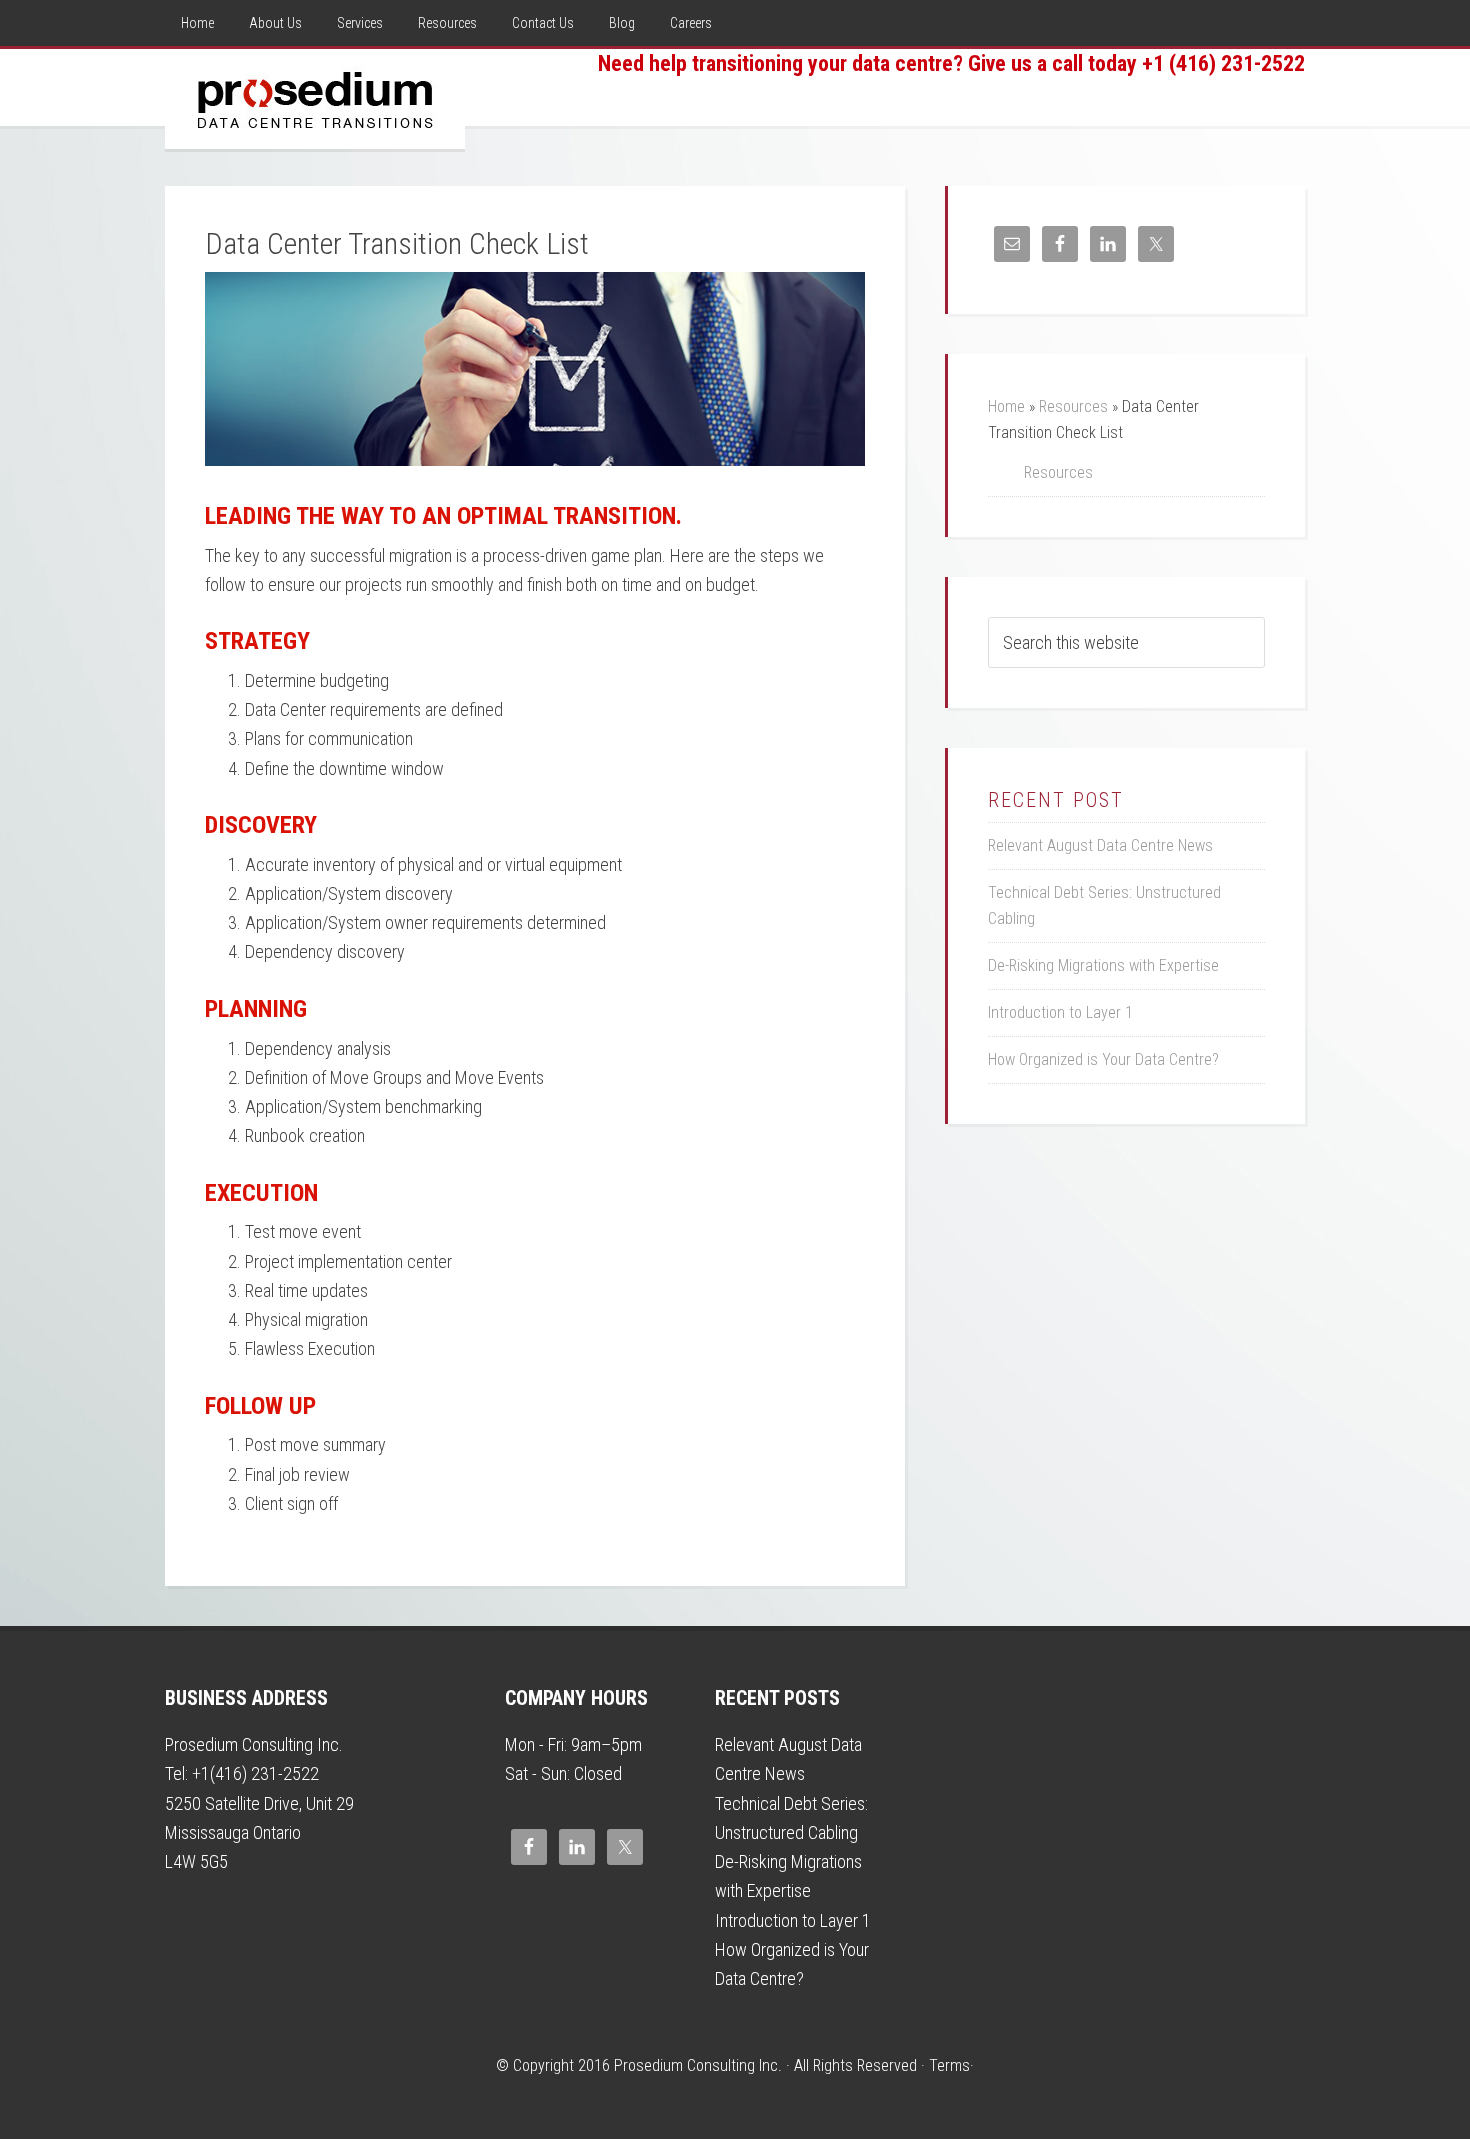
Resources (1073, 406)
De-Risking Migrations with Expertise (1103, 965)
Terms (949, 2065)
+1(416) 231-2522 (255, 1773)
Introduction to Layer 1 (1060, 1012)
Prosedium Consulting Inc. (315, 99)
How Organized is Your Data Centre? (1103, 1059)
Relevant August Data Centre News (1100, 845)
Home (1006, 406)
